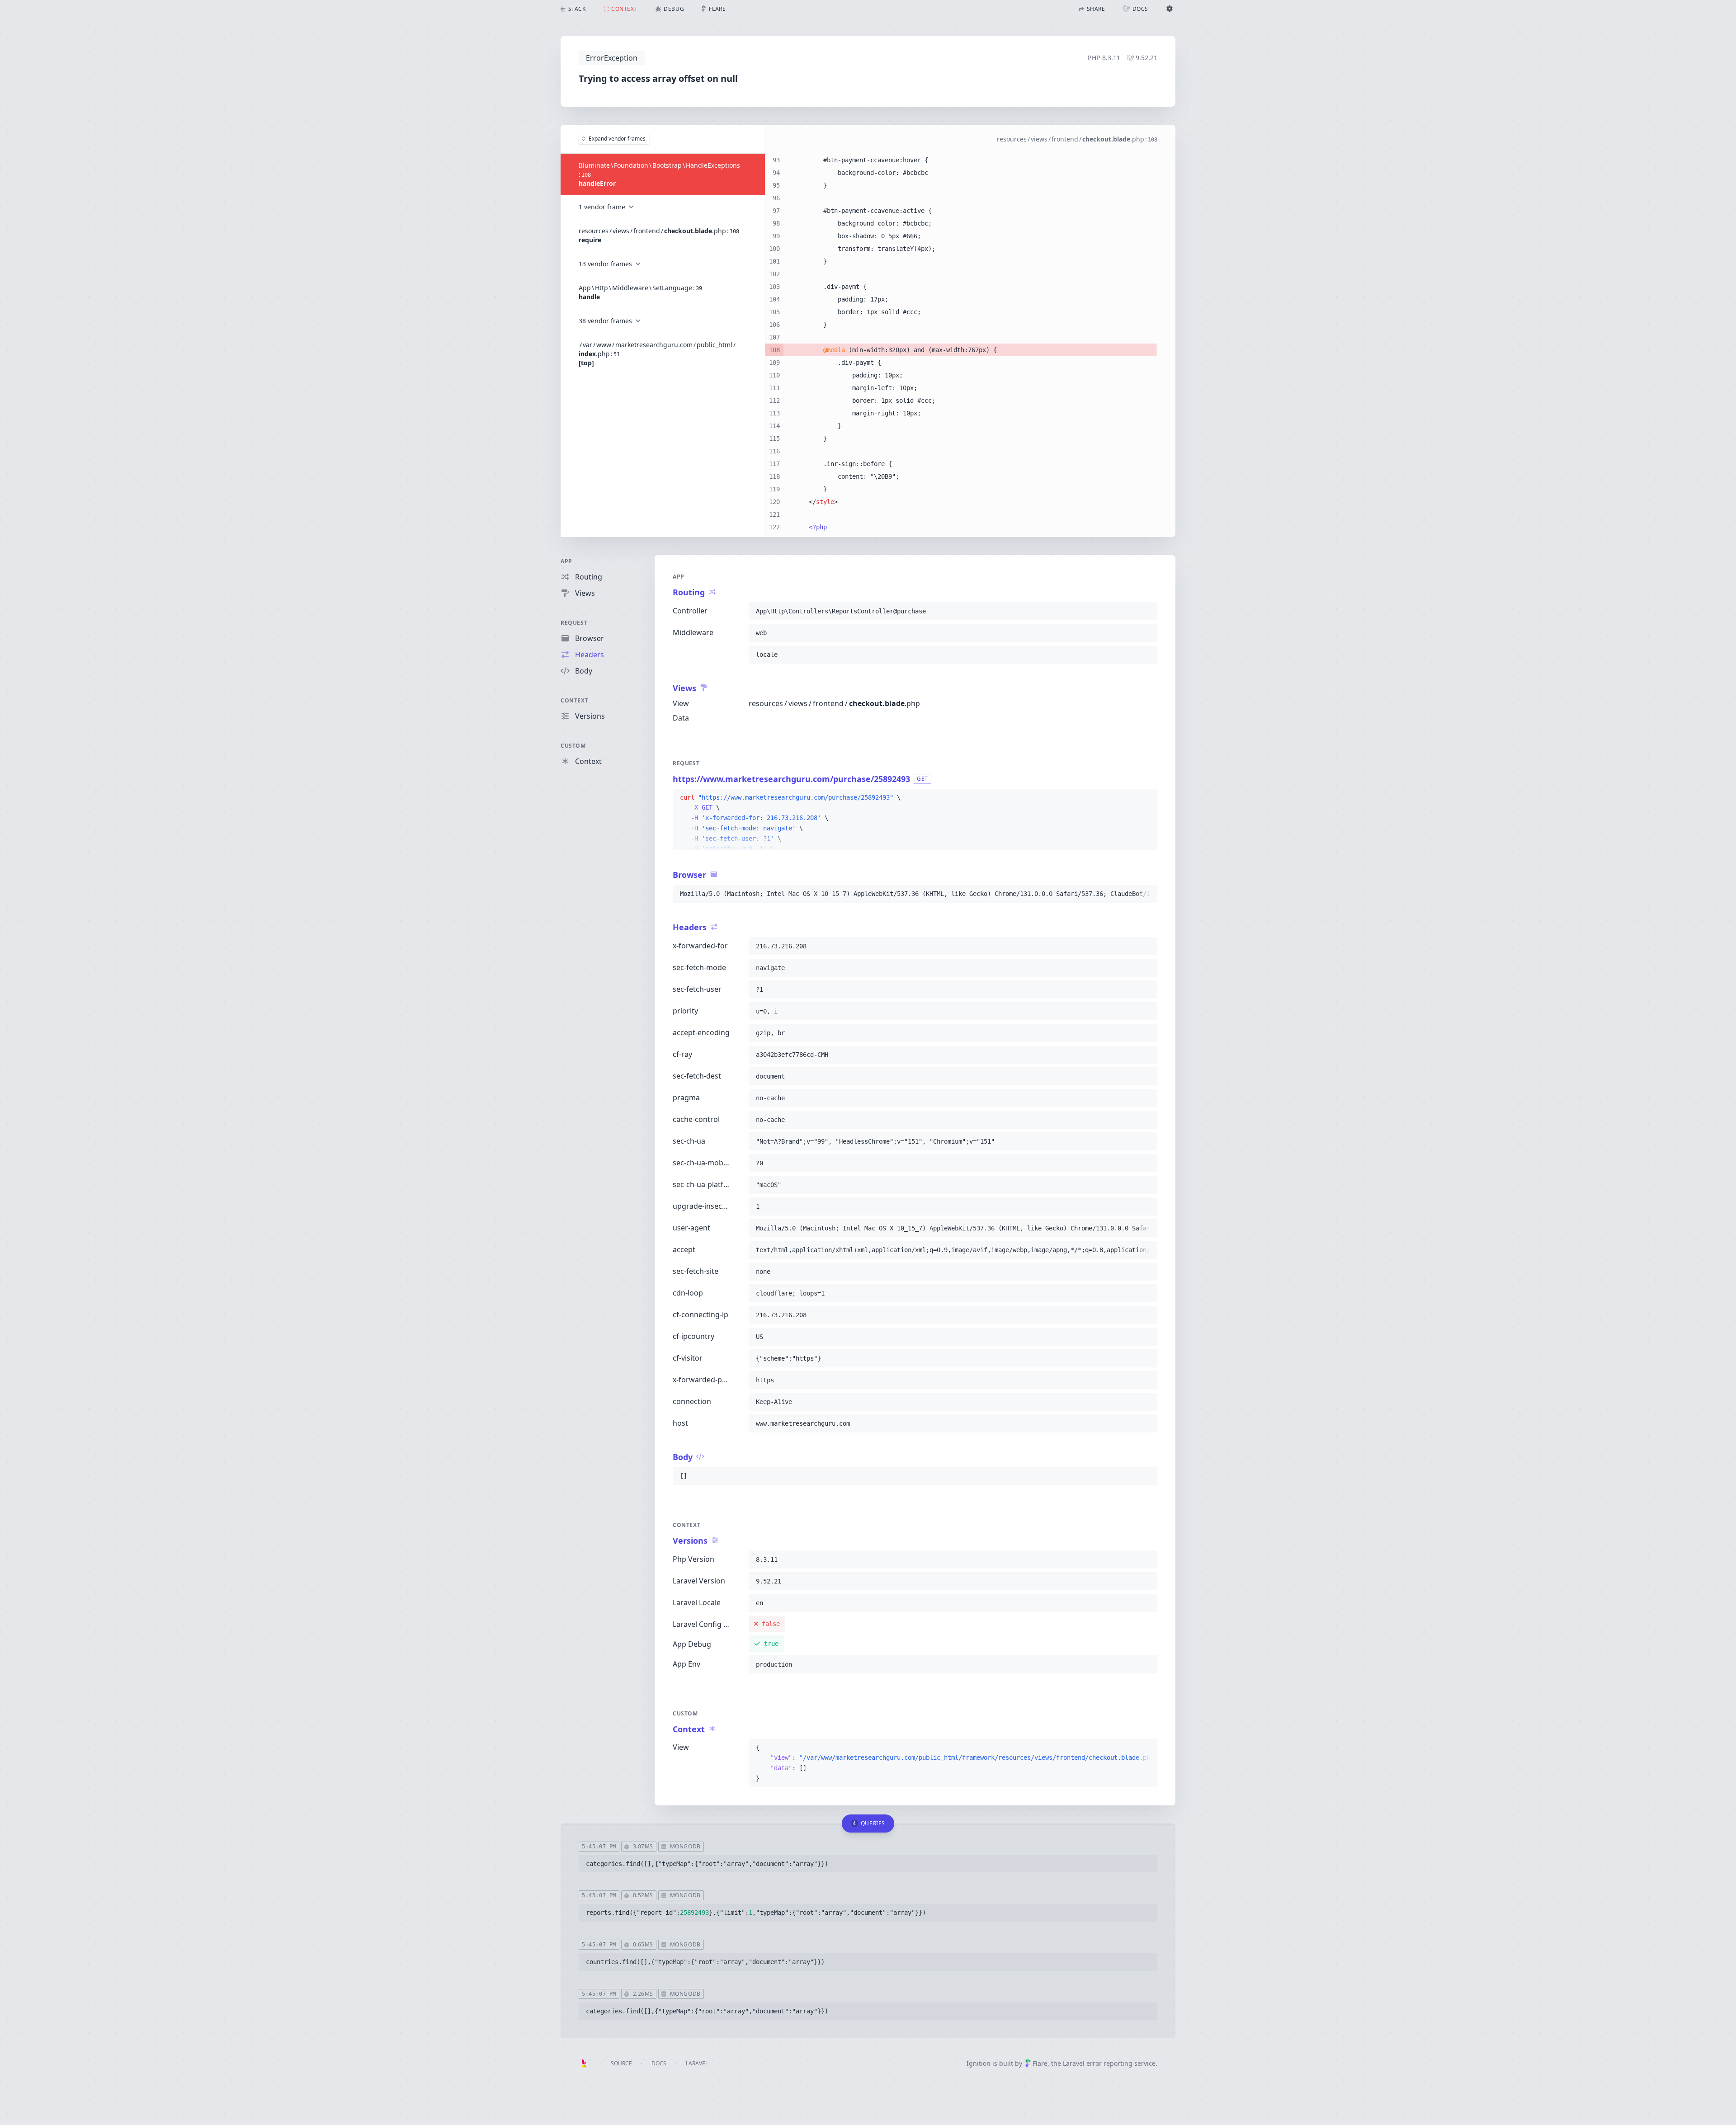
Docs (659, 2063)
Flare (1040, 2063)
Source (621, 2063)
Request (574, 623)
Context (574, 700)
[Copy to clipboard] (1146, 611)
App (566, 561)
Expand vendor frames (617, 139)
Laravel (697, 2063)
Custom (573, 746)
